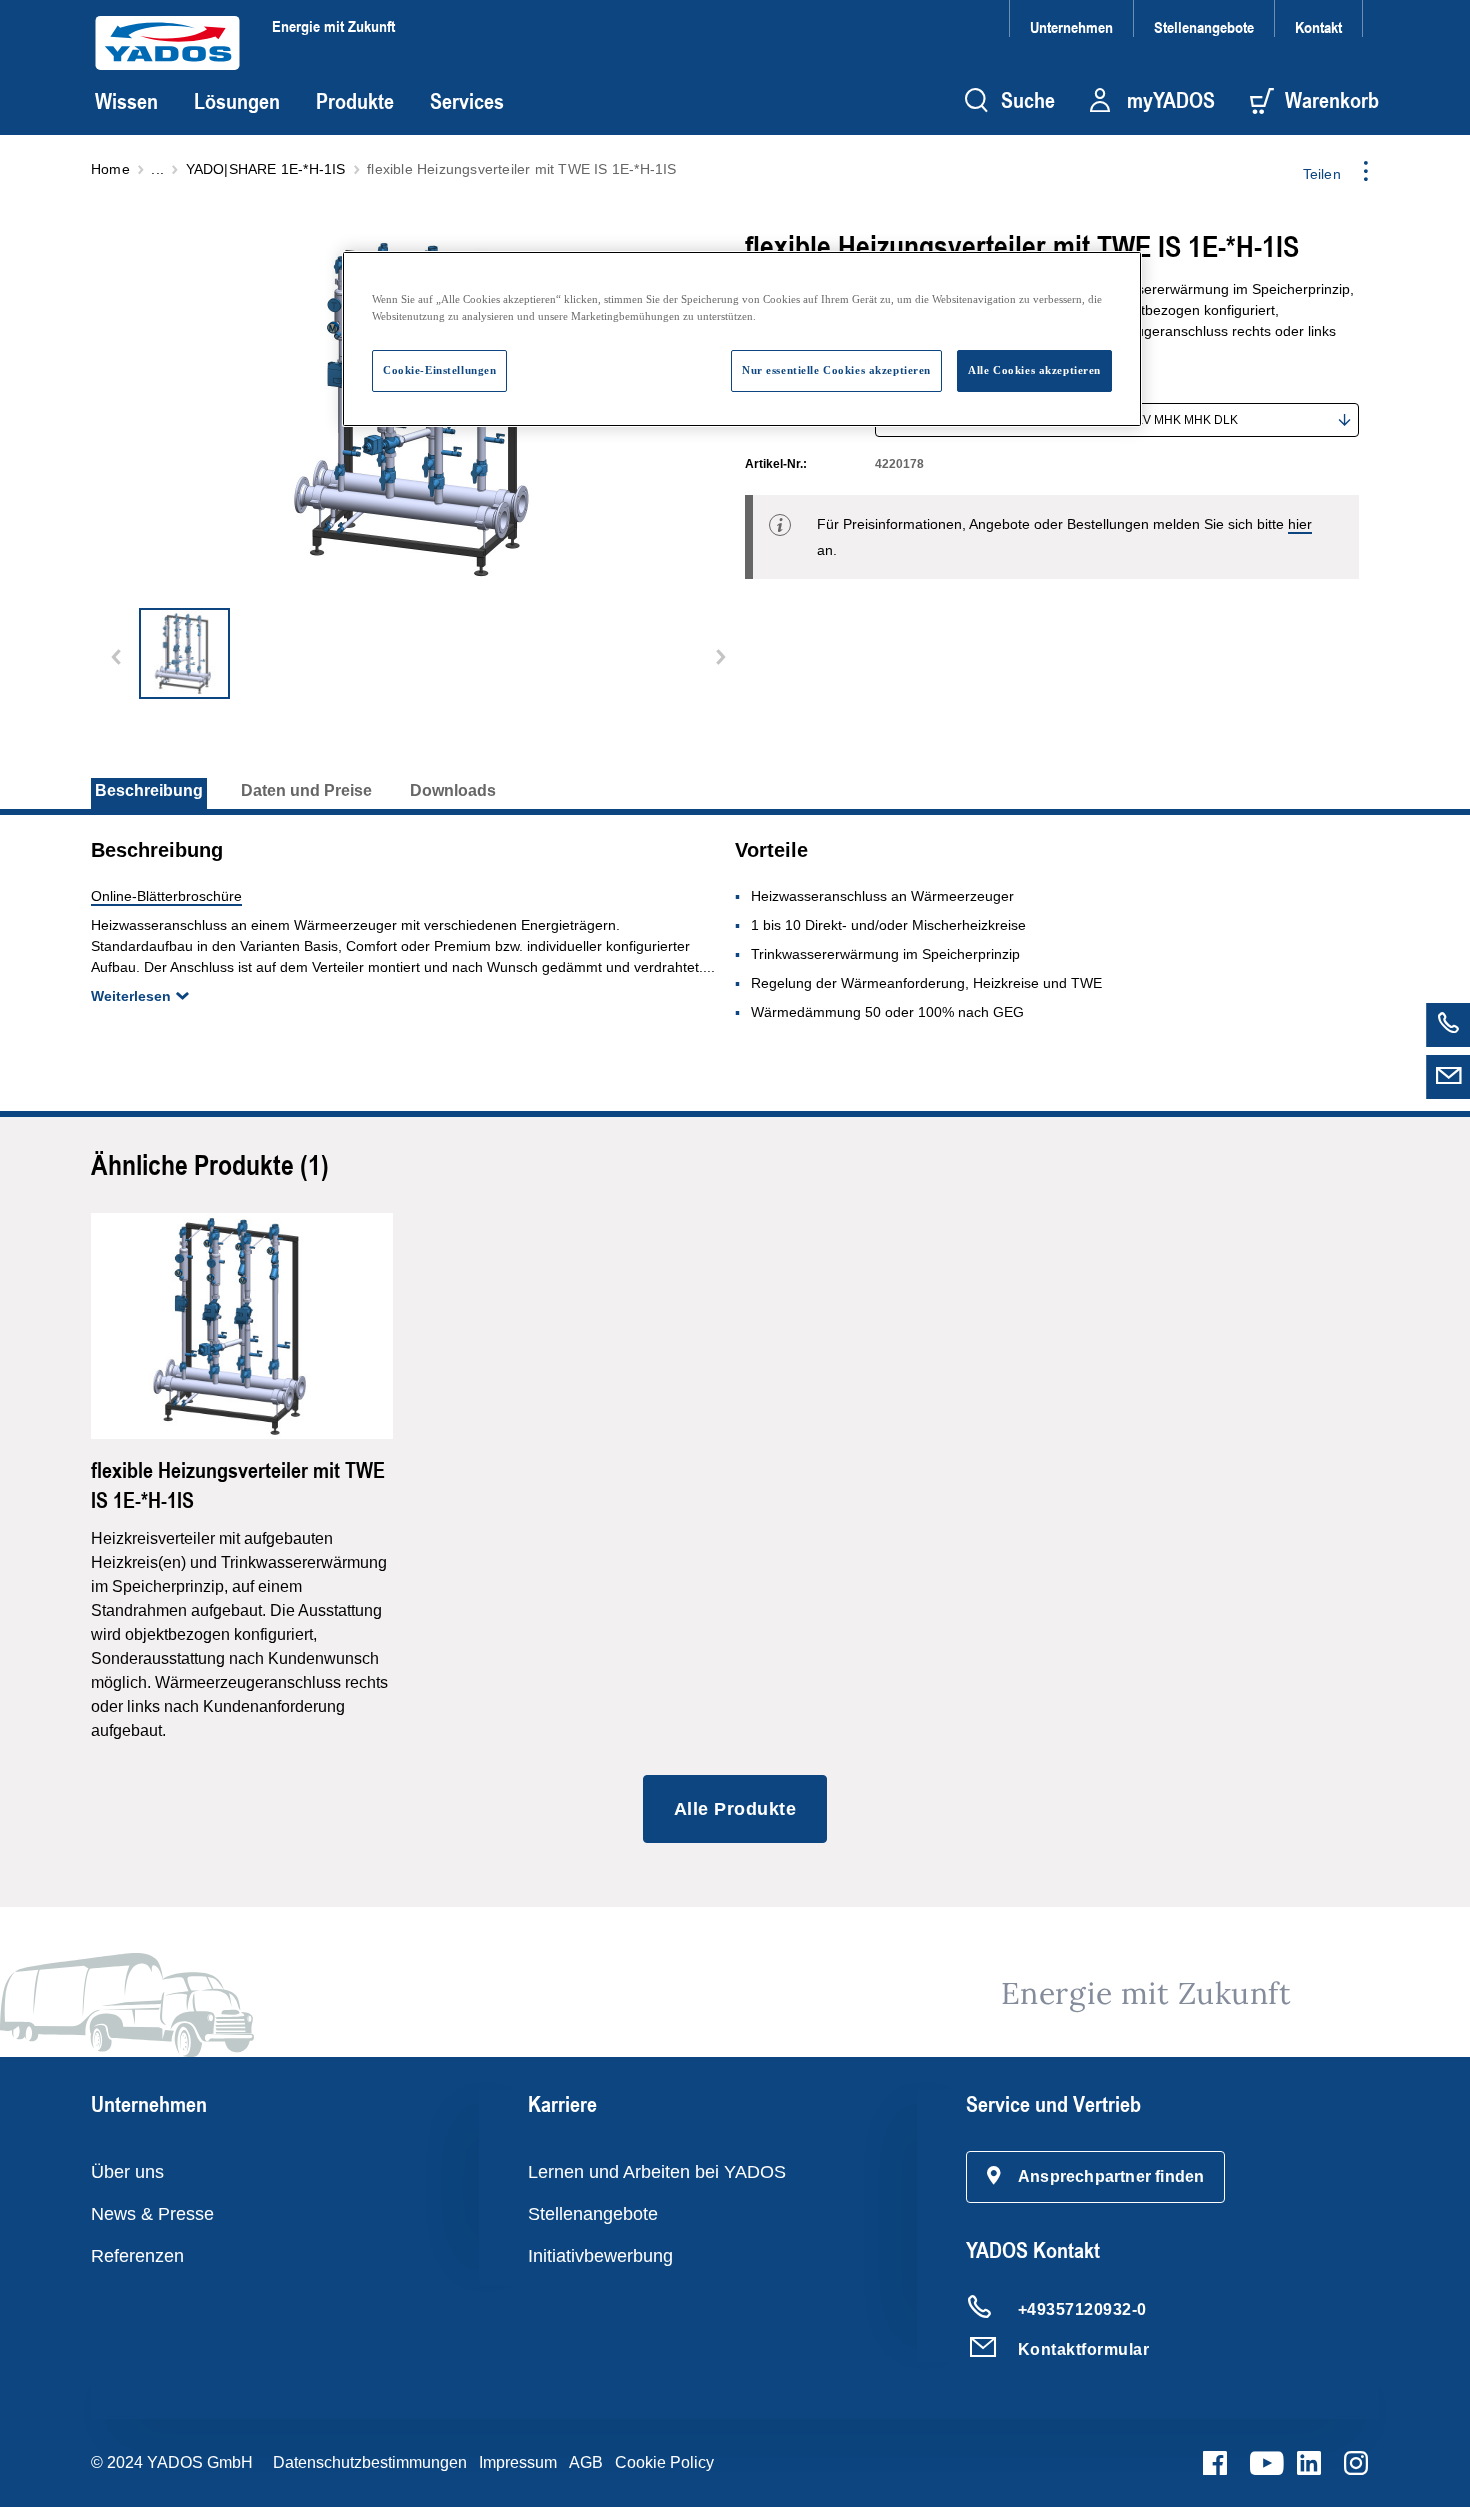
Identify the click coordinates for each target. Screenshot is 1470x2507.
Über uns (127, 2172)
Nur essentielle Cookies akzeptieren (836, 370)
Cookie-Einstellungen (439, 370)
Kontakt (1318, 26)
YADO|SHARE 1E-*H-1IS (266, 169)
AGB (586, 2462)
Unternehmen (1071, 26)
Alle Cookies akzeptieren (1034, 370)
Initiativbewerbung (600, 2256)
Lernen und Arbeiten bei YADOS (657, 2172)
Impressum (518, 2462)
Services (467, 101)
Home (110, 169)
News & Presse (152, 2214)
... (157, 169)
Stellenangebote (1204, 26)
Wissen (126, 101)
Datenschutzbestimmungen (370, 2462)
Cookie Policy (664, 2462)
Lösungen (237, 101)
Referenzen (137, 2256)
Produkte (355, 101)
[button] (1096, 2177)
